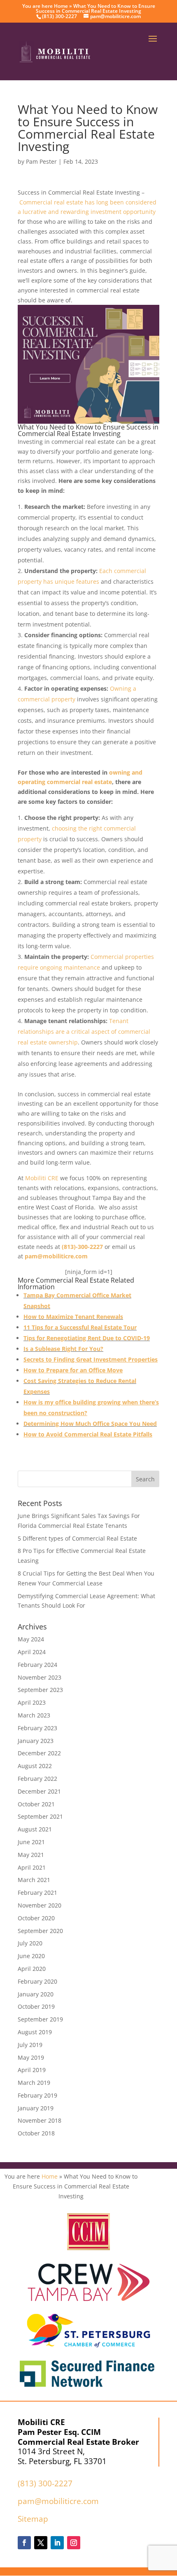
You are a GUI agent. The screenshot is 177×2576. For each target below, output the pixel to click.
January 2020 (36, 1994)
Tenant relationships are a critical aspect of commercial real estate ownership (84, 1032)
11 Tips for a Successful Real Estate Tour (80, 1327)
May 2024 (31, 1639)
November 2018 (40, 2120)
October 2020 (36, 1918)
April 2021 (32, 1867)
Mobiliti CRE (42, 1178)
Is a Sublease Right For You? (63, 1349)
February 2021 (37, 1893)
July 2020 (30, 1943)
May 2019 (31, 2057)
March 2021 (34, 1880)
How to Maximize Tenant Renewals (73, 1317)
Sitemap (33, 2519)
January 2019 (36, 2108)
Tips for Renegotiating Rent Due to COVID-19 (87, 1338)
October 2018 (36, 2133)
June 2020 (31, 1956)
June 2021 (31, 1842)
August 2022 (35, 1766)
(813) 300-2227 (45, 2483)
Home (61, 6)
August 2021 (35, 1829)
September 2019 (40, 2019)
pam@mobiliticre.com (58, 2501)
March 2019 (34, 2083)
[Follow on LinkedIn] (57, 2543)
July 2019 (30, 2045)
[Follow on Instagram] (74, 2543)
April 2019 (32, 2070)
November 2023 (40, 1677)
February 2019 (37, 2095)
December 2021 (39, 1791)
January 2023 (36, 1741)
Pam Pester (41, 161)
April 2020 (32, 1969)
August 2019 (35, 2032)
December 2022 (39, 1753)
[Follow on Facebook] (24, 2543)
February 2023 (37, 1728)
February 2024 (37, 1665)
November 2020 (40, 1905)
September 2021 (40, 1816)
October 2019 (36, 2006)
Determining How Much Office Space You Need (90, 1424)
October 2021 (36, 1804)
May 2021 (31, 1855)
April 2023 (32, 1702)
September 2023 (40, 1690)
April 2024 (32, 1652)
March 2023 (34, 1715)
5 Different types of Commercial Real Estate (77, 1538)
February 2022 (37, 1779)
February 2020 (37, 1981)
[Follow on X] (41, 2543)
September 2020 (40, 1931)
